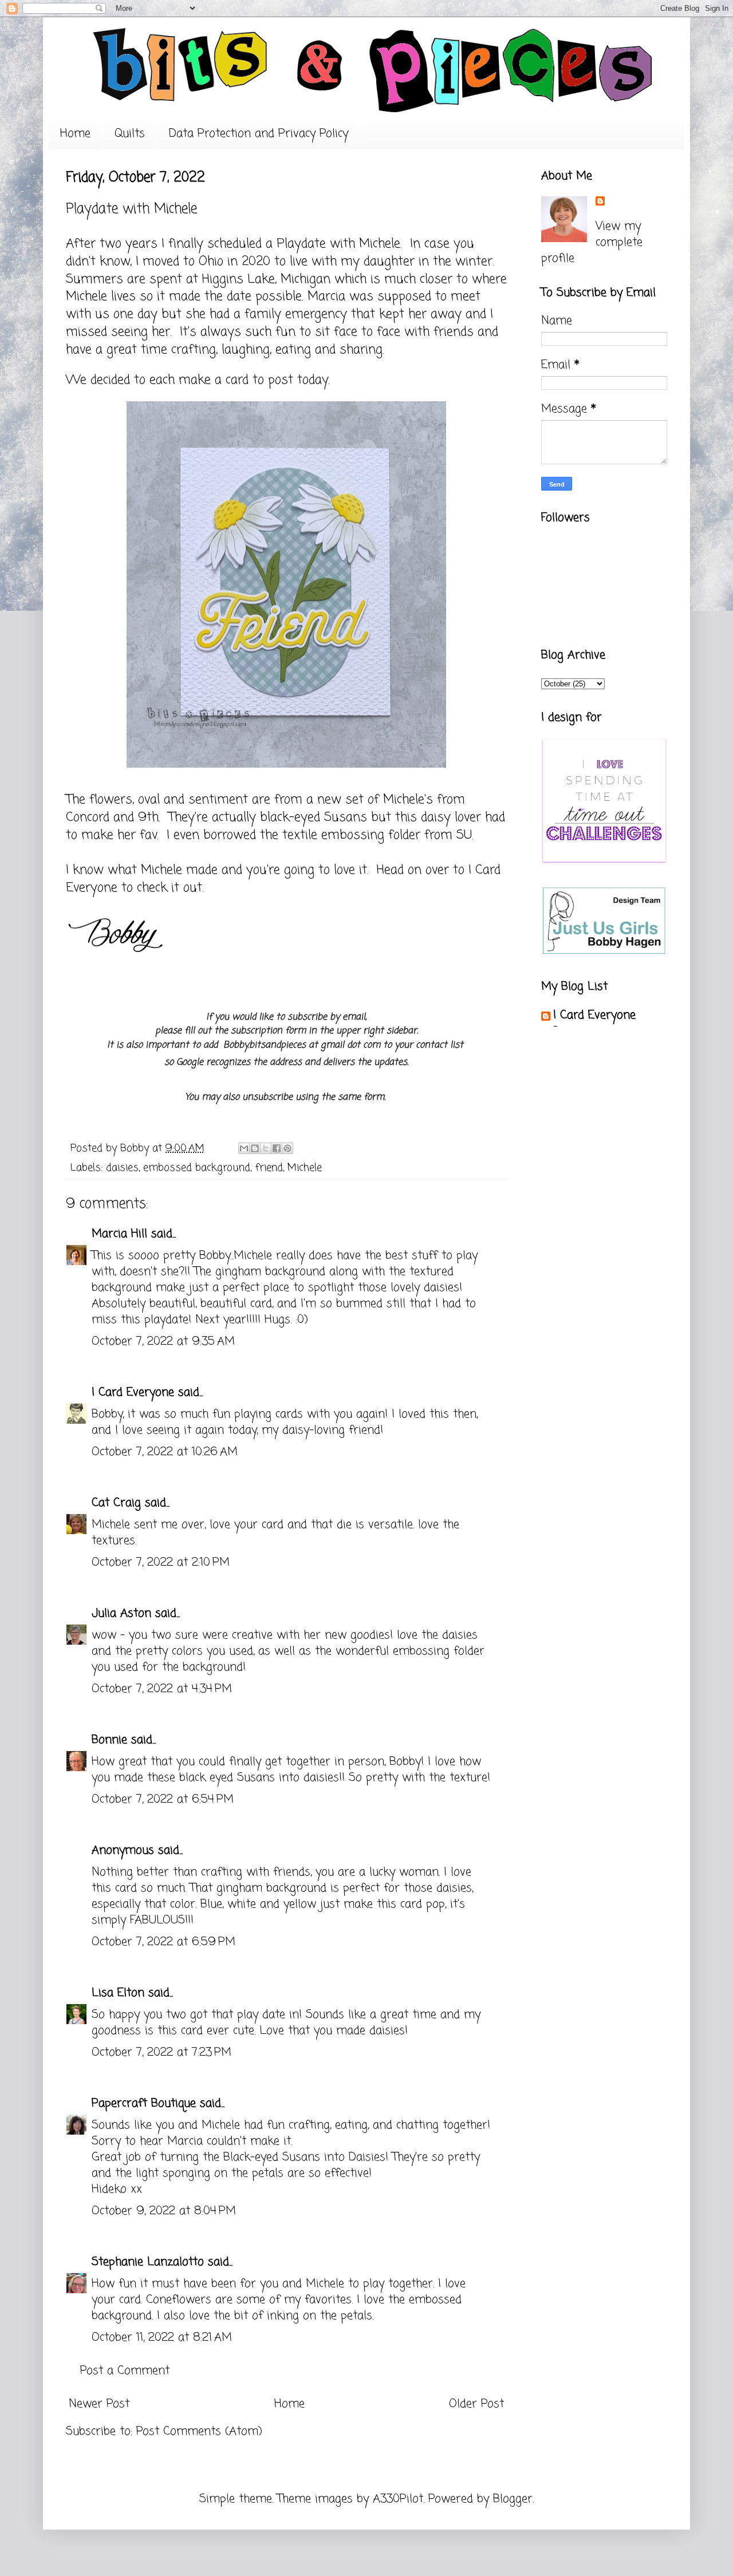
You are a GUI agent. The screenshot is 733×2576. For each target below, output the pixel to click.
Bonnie (109, 1740)
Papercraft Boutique (144, 2103)
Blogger (513, 2499)
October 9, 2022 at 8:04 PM (164, 2211)
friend (269, 1168)
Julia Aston (121, 1613)
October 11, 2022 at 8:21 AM (162, 2338)
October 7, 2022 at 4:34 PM (162, 1689)
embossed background (197, 1168)
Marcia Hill (119, 1234)
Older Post (476, 2404)
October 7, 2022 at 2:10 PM (161, 1562)
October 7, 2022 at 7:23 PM (161, 2052)
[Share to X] (266, 1148)
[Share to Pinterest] (287, 1148)
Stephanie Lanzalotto (148, 2262)
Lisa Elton (118, 1993)
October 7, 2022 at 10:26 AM (165, 1452)
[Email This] (244, 1148)
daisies (122, 1168)
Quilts (130, 134)
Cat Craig (116, 1503)
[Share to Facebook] (277, 1148)
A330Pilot (398, 2499)
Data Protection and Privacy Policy (259, 134)
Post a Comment (125, 2371)
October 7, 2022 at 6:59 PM (163, 1942)
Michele (380, 244)
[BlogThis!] (255, 1148)
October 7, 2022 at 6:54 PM (163, 1799)
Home (75, 134)
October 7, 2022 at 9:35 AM (163, 1342)
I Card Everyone (133, 1392)
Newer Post (99, 2404)
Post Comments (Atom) (199, 2431)
